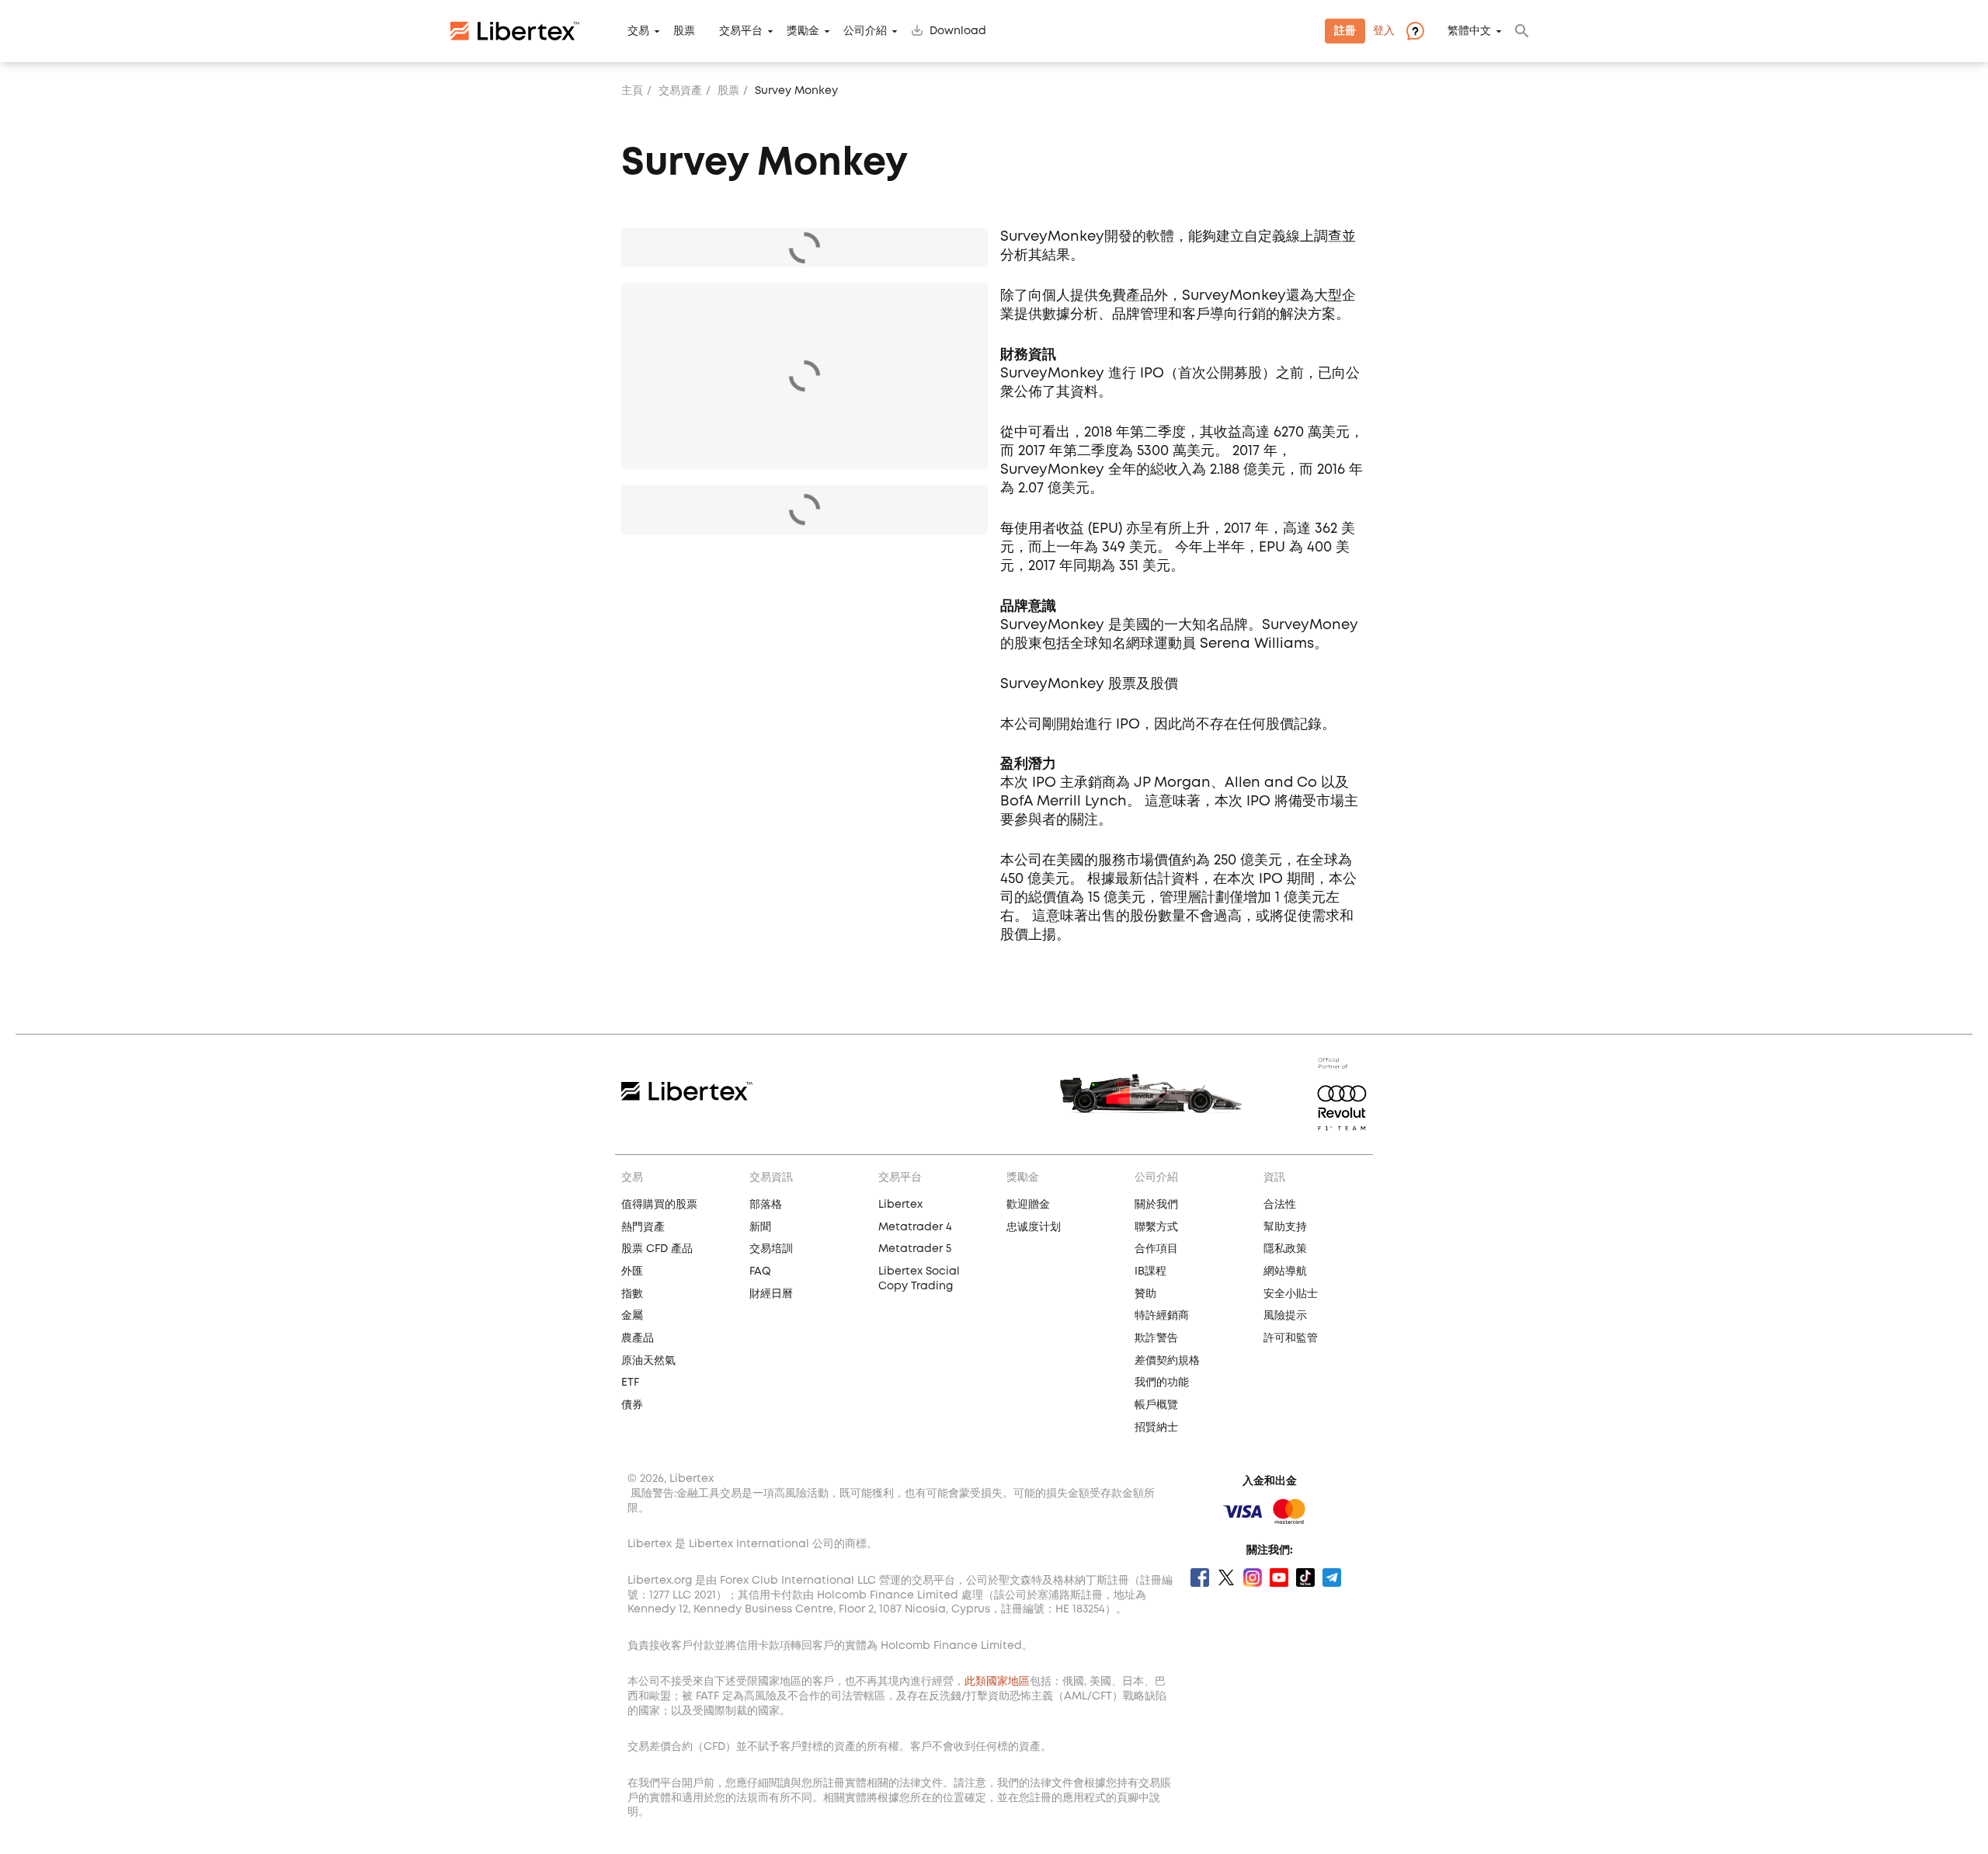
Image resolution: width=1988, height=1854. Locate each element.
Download (958, 31)
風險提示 (1285, 1316)
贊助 (1145, 1294)
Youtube (1279, 1577)
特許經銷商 (1162, 1316)
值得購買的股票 (659, 1205)
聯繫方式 (1156, 1227)
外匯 (632, 1271)
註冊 (1345, 31)
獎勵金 (803, 31)
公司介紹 (865, 31)
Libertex (900, 1205)
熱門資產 (643, 1227)
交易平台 (741, 31)
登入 (1384, 31)
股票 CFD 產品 (657, 1249)
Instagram (1253, 1577)
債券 (632, 1405)
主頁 (632, 91)
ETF (630, 1383)
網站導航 (1285, 1271)
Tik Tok (1305, 1577)
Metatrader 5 (915, 1249)
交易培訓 (771, 1249)
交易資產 (680, 91)
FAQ (760, 1271)
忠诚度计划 (1034, 1227)
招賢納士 (1156, 1428)
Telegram (1332, 1577)
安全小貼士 (1291, 1294)
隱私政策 (1285, 1249)
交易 (638, 31)
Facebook (1200, 1577)
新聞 (760, 1227)
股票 (684, 31)
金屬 (632, 1316)
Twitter (1226, 1577)
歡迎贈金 (1028, 1205)
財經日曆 (771, 1294)
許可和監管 (1291, 1338)
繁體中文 (1469, 31)
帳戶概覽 (1156, 1405)
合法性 (1280, 1205)
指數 (632, 1294)
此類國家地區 (997, 1682)
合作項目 (1156, 1249)
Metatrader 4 (915, 1227)
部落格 (766, 1205)
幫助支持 (1285, 1227)
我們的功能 (1162, 1383)
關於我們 (1156, 1205)
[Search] (1522, 31)
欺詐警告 (1156, 1338)
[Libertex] (515, 31)
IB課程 (1150, 1271)
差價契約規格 (1167, 1361)
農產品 (638, 1338)
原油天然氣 (648, 1361)
